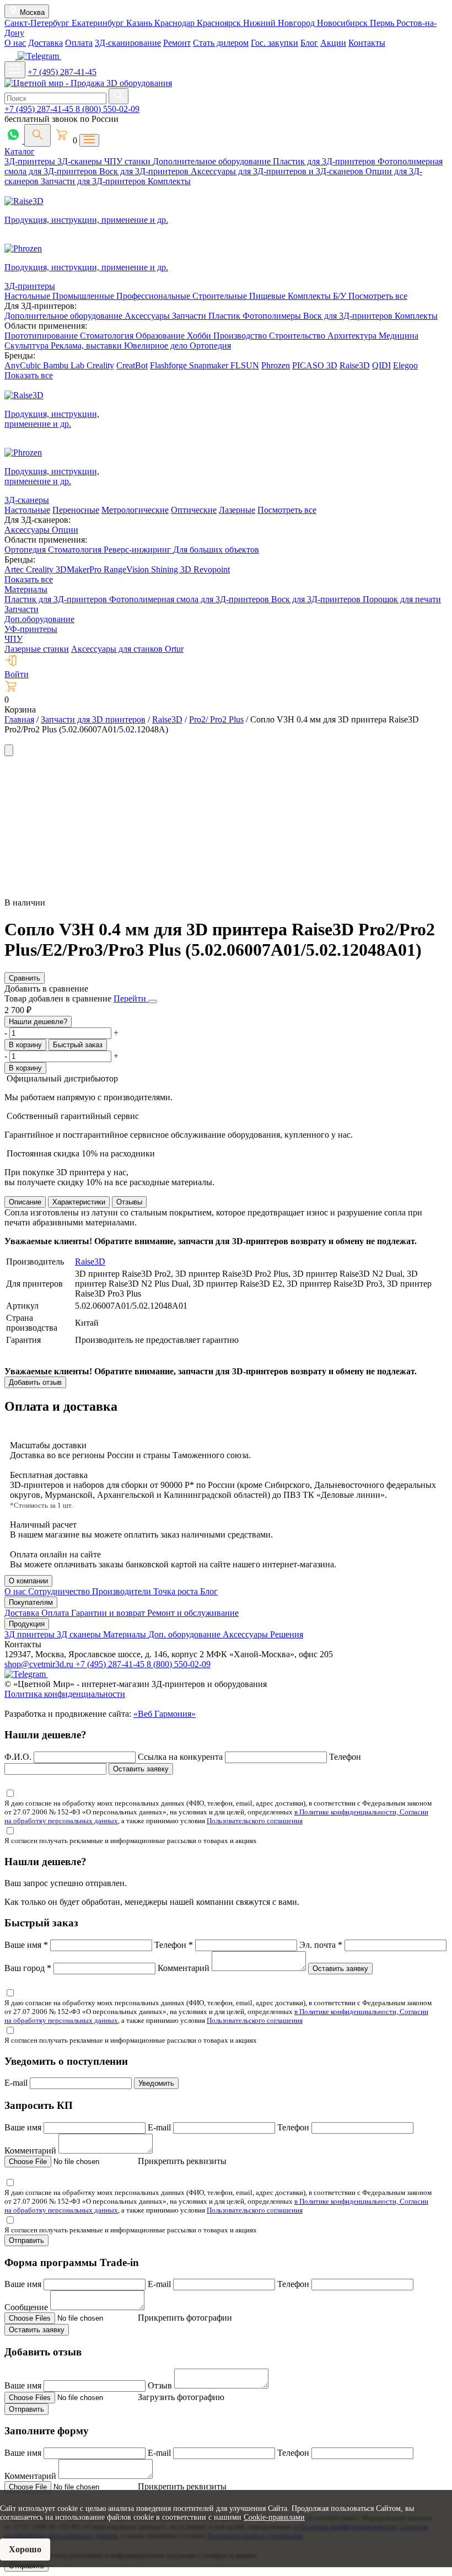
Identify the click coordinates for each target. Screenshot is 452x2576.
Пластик (225, 316)
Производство (241, 336)
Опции (65, 530)
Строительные (221, 296)
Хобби (200, 336)
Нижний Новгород (280, 23)
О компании (28, 1581)
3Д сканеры (80, 1634)
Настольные (28, 296)
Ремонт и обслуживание (193, 1613)
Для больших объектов (216, 550)
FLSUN (245, 365)
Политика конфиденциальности (65, 1694)
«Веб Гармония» (165, 1714)
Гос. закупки (275, 43)
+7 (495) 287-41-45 (62, 72)
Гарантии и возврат (109, 1613)
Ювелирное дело (157, 346)
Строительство (298, 336)
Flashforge (169, 365)
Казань (140, 23)
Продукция (27, 1624)
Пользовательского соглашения (255, 1821)
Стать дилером (221, 43)
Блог (309, 43)
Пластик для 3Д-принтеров (325, 161)
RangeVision (127, 569)
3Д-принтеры (31, 161)
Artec (15, 569)
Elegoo (405, 365)
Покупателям (31, 1602)
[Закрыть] (153, 1002)
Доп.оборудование (39, 619)
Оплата (79, 43)
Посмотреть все (378, 296)
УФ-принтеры (31, 629)
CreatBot (132, 365)
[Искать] (119, 96)
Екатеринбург (99, 23)
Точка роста (177, 1591)
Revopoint (212, 569)
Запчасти (190, 316)
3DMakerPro (80, 569)
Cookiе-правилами (274, 2517)
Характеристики (79, 1202)
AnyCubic (24, 365)
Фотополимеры (273, 316)
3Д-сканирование (128, 43)
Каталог (20, 151)
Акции (333, 43)
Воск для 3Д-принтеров (145, 171)
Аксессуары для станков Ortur (127, 649)
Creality (100, 365)
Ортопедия (210, 346)
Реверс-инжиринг (138, 550)
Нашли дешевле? (38, 1022)
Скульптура (28, 346)
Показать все (29, 375)
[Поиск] (37, 135)
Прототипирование (42, 336)
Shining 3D (172, 569)
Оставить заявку (141, 1769)
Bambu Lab (65, 365)
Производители (123, 1591)
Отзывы (129, 1202)
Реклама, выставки (87, 346)
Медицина (399, 336)
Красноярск (220, 23)
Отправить (26, 2240)
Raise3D (355, 365)
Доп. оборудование (185, 1634)
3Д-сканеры (81, 161)
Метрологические (135, 510)
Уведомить (156, 2083)
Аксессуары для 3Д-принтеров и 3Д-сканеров (278, 171)
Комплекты (169, 181)
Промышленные (84, 296)
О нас (15, 43)
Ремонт (177, 43)
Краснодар (176, 23)
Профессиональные (154, 296)
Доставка (45, 43)
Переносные (76, 510)
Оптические (194, 510)
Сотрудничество (60, 1591)
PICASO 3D (315, 365)
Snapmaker (210, 365)
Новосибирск (343, 23)
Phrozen (276, 365)
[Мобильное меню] (15, 70)
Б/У (341, 296)
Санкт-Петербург (38, 23)
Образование (161, 336)
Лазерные (237, 510)
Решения (287, 1634)
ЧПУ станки (128, 161)
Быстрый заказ (78, 1045)
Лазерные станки (37, 649)
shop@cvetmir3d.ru (40, 1664)
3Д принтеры (31, 1634)
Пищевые (268, 296)
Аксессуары (148, 316)
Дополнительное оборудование (213, 161)
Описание (25, 1202)
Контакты (367, 43)
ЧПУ (14, 639)
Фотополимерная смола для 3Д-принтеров (190, 599)
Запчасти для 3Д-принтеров (94, 181)
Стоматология (108, 336)
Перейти (131, 998)
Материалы (26, 589)
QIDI (381, 365)
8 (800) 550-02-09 (107, 109)
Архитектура (353, 336)
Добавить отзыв (35, 1382)
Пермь (383, 23)
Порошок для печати (402, 599)
